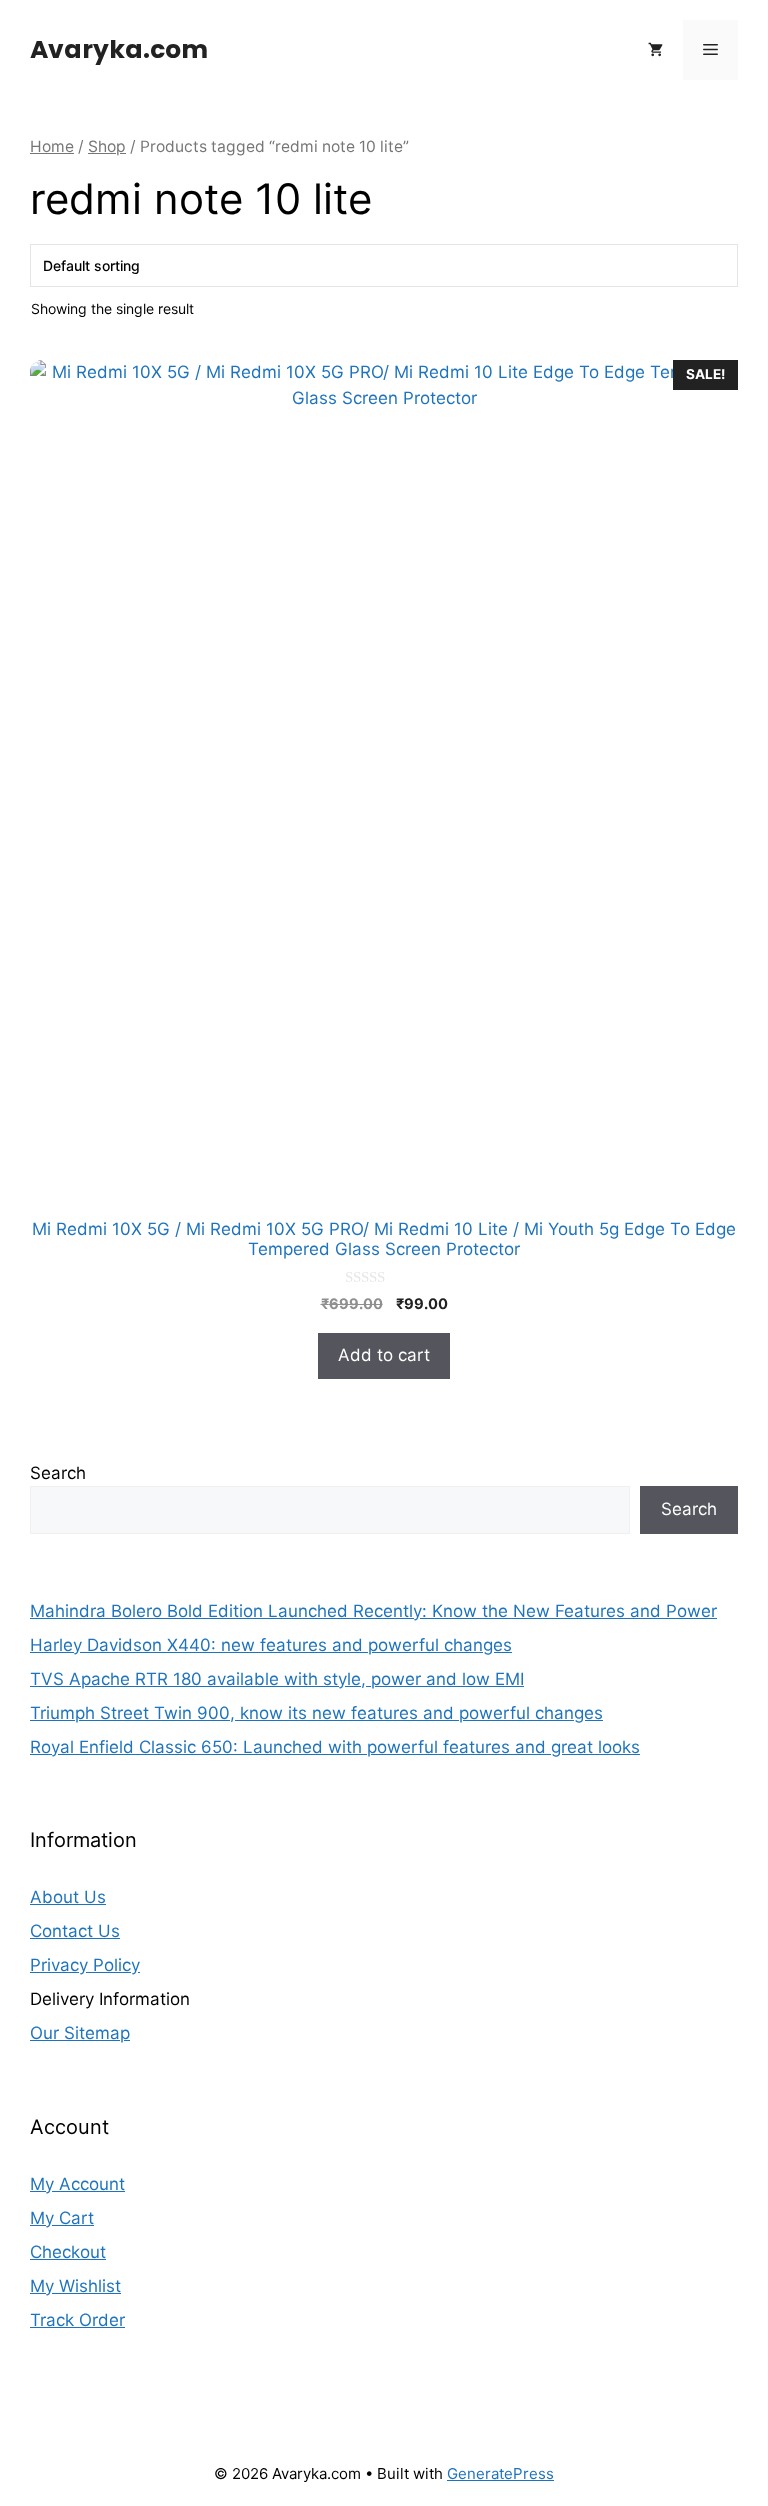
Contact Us (75, 1931)
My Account (77, 2184)
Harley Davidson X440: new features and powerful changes (271, 1645)
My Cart (62, 2218)
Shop (107, 146)
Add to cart (384, 1355)
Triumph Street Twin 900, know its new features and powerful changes (316, 1713)
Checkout (68, 2252)
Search (58, 1473)
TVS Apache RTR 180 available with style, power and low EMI (277, 1679)
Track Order (77, 2320)
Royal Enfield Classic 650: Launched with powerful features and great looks (335, 1747)
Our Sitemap (80, 2033)
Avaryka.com (119, 49)
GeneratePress (500, 2473)
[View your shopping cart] (655, 50)
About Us (68, 1897)
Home (52, 146)
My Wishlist (75, 2286)
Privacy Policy (85, 1965)
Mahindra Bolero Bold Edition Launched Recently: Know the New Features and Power (373, 1611)
